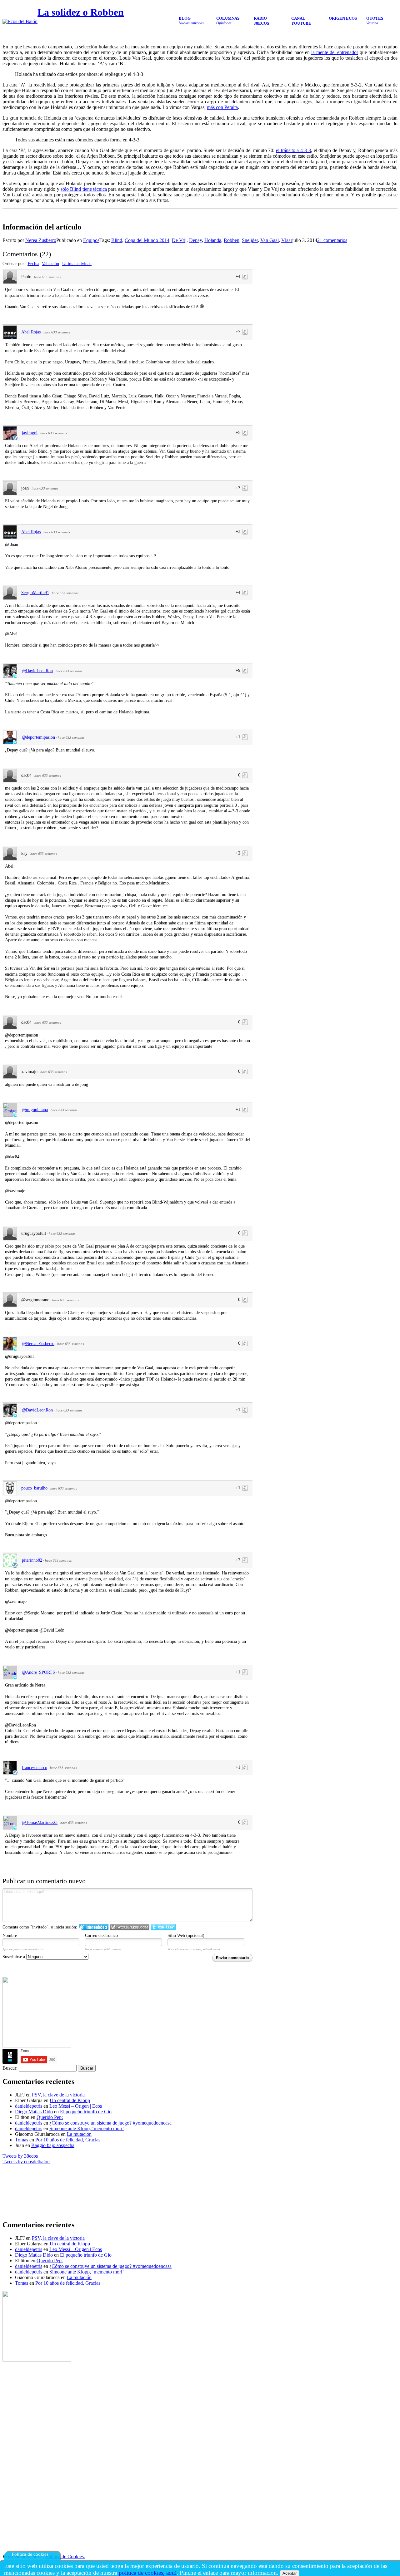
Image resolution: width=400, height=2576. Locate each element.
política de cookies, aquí (148, 2573)
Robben (232, 240)
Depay (195, 240)
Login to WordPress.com (130, 1927)
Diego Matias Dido (34, 2112)
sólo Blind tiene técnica (84, 189)
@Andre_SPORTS (38, 1672)
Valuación (50, 264)
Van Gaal (270, 240)
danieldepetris (29, 2106)
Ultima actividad (77, 264)
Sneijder (250, 240)
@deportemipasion (38, 737)
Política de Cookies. (65, 2556)
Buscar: (10, 2068)
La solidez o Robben (81, 12)
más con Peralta (222, 107)
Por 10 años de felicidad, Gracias (68, 2140)
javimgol (30, 433)
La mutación (79, 2134)
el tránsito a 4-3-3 (293, 150)
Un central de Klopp (70, 2100)
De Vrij (179, 240)
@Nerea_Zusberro (38, 1344)
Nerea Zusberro (41, 240)
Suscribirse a (14, 1957)
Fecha (33, 264)
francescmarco (35, 1768)
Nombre (10, 1936)
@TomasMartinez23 (40, 1822)
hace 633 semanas (47, 277)
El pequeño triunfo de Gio (86, 2112)
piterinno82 (32, 1560)
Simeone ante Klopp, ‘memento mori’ (87, 2128)
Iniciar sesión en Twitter (163, 1927)
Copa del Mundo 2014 (147, 240)
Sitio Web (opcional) (186, 1936)
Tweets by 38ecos (20, 2156)
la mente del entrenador (335, 52)
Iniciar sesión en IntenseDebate (94, 1927)
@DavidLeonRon (37, 671)
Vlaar (287, 240)
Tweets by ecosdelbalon (26, 2162)
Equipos (91, 240)
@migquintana (35, 1110)
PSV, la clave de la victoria (58, 2095)
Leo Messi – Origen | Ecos (76, 2106)
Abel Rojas (31, 332)
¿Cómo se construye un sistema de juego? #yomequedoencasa (110, 2123)
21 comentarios (332, 240)
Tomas (22, 2140)
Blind (117, 240)
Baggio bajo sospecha (53, 2145)
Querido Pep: (50, 2117)
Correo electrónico (101, 1936)
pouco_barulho (34, 1488)
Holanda (213, 240)
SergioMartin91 (35, 593)
